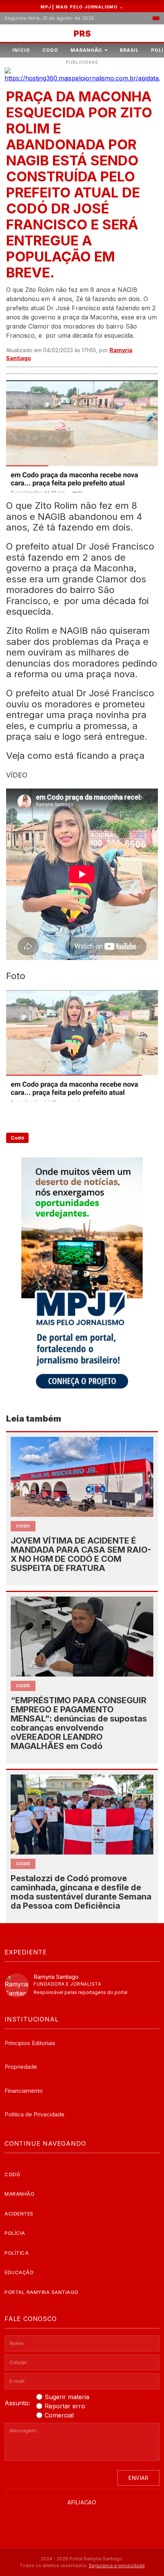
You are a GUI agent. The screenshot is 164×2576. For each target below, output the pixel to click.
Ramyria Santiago (56, 1977)
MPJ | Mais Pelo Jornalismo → (82, 7)
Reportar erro (65, 2406)
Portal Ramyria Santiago (42, 2292)
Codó (50, 50)
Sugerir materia (67, 2397)
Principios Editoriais (30, 2043)
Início (21, 50)
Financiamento (24, 2091)
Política (17, 2253)
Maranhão (86, 50)
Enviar (138, 2478)
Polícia (15, 2233)
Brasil (129, 50)
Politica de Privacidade (35, 2114)
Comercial (59, 2415)
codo (23, 1526)
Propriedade (21, 2067)
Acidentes (19, 2214)
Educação (19, 2272)
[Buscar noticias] (156, 18)
